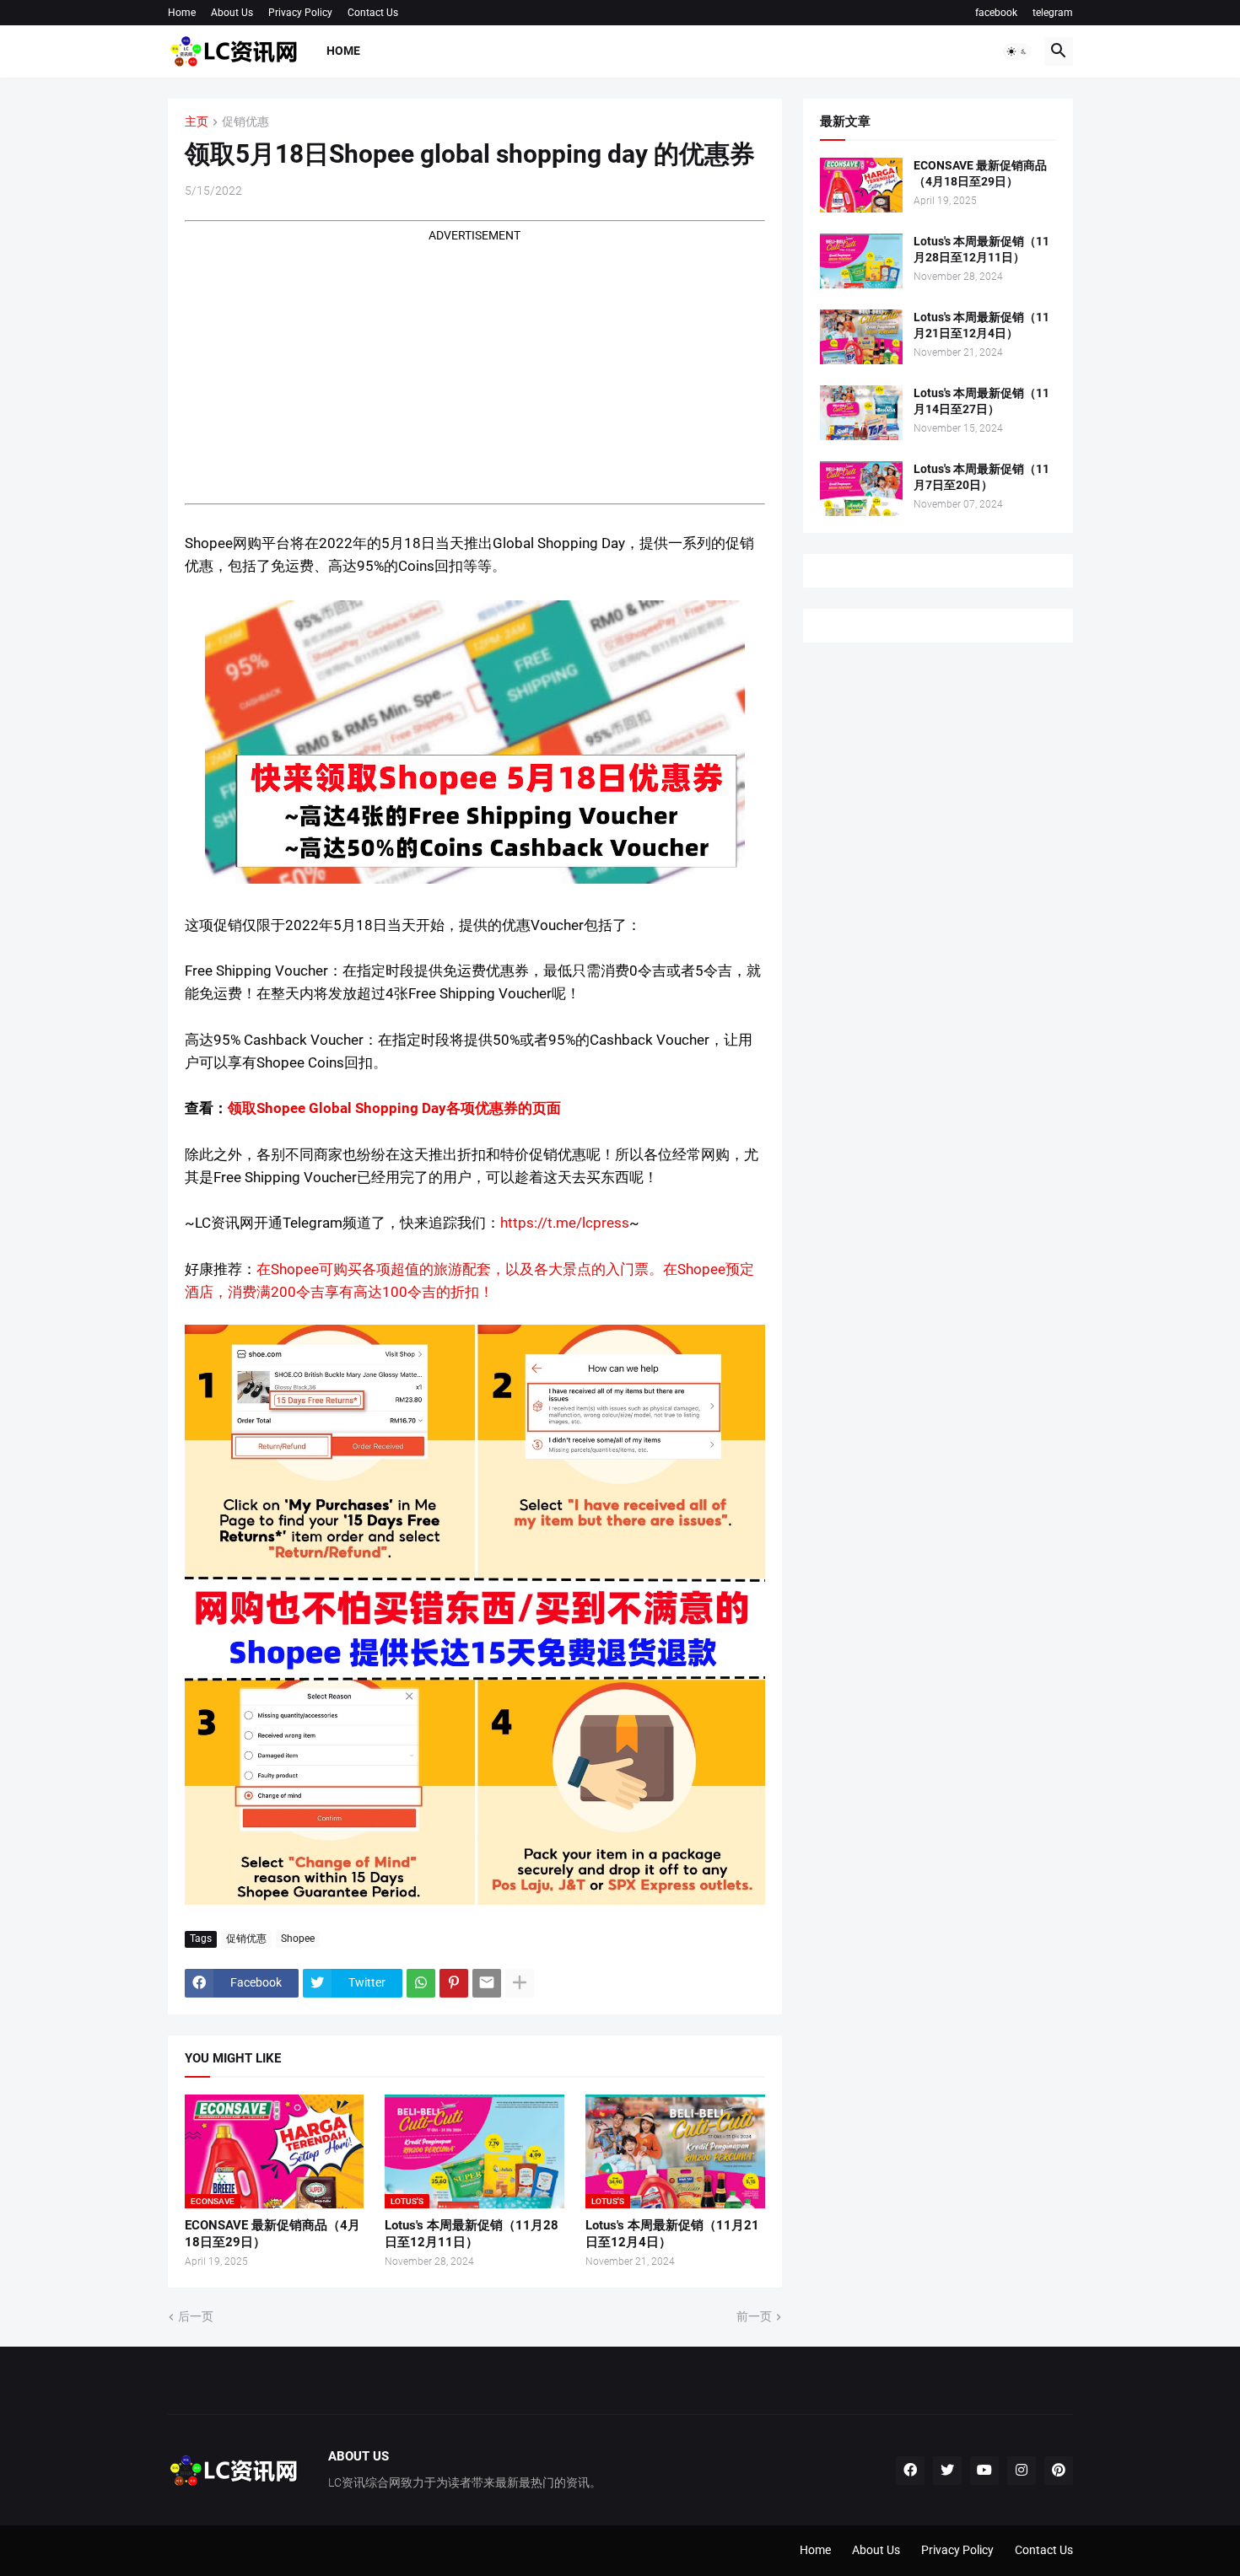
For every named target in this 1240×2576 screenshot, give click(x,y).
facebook (996, 13)
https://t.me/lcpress (565, 1223)
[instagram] (1022, 2471)
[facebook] (910, 2471)
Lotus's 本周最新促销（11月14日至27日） (981, 401)
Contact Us (373, 13)
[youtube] (984, 2471)
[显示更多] (520, 1983)
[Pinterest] (454, 1983)
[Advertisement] (475, 363)
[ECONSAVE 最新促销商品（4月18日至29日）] (861, 185)
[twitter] (947, 2471)
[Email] (487, 1983)
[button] (1017, 51)
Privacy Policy (300, 13)
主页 (197, 122)
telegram (1053, 13)
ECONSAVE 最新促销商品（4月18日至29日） (272, 2234)
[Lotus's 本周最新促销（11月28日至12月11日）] (861, 261)
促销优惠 (245, 122)
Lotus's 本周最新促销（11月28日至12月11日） (472, 2234)
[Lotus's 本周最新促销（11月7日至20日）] (861, 489)
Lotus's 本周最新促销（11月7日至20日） (981, 477)
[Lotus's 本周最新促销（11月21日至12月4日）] (861, 337)
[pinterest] (1059, 2471)
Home (182, 13)
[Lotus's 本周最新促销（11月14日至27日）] (861, 413)
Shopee (298, 1939)
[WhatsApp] (421, 1983)
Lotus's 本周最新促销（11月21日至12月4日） (672, 2234)
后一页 (196, 2316)
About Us (232, 13)
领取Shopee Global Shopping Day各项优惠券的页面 (394, 1108)
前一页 (754, 2316)
